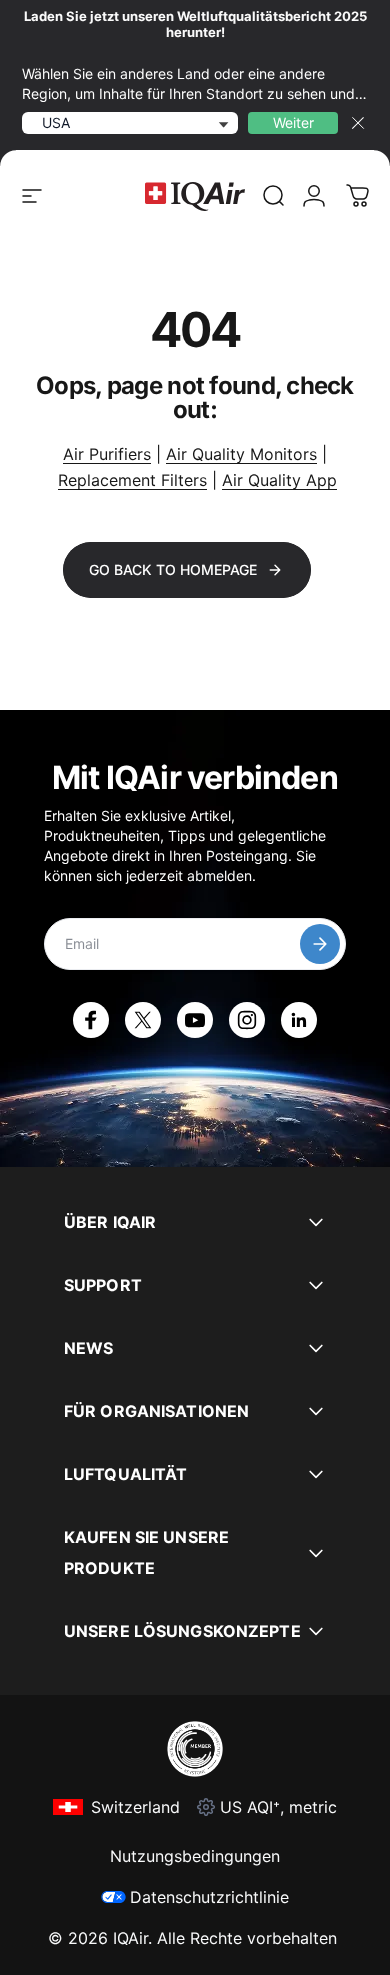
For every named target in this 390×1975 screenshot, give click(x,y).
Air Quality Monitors (241, 454)
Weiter (293, 122)
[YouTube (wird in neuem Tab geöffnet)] (195, 1020)
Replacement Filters (132, 480)
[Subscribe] (320, 944)
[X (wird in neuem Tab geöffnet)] (143, 1020)
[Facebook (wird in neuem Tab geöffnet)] (91, 1020)
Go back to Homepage (173, 569)
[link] (274, 196)
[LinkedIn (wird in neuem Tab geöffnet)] (299, 1020)
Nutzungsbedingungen (195, 1856)
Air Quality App (279, 480)
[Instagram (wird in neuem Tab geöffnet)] (247, 1020)
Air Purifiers (107, 454)
